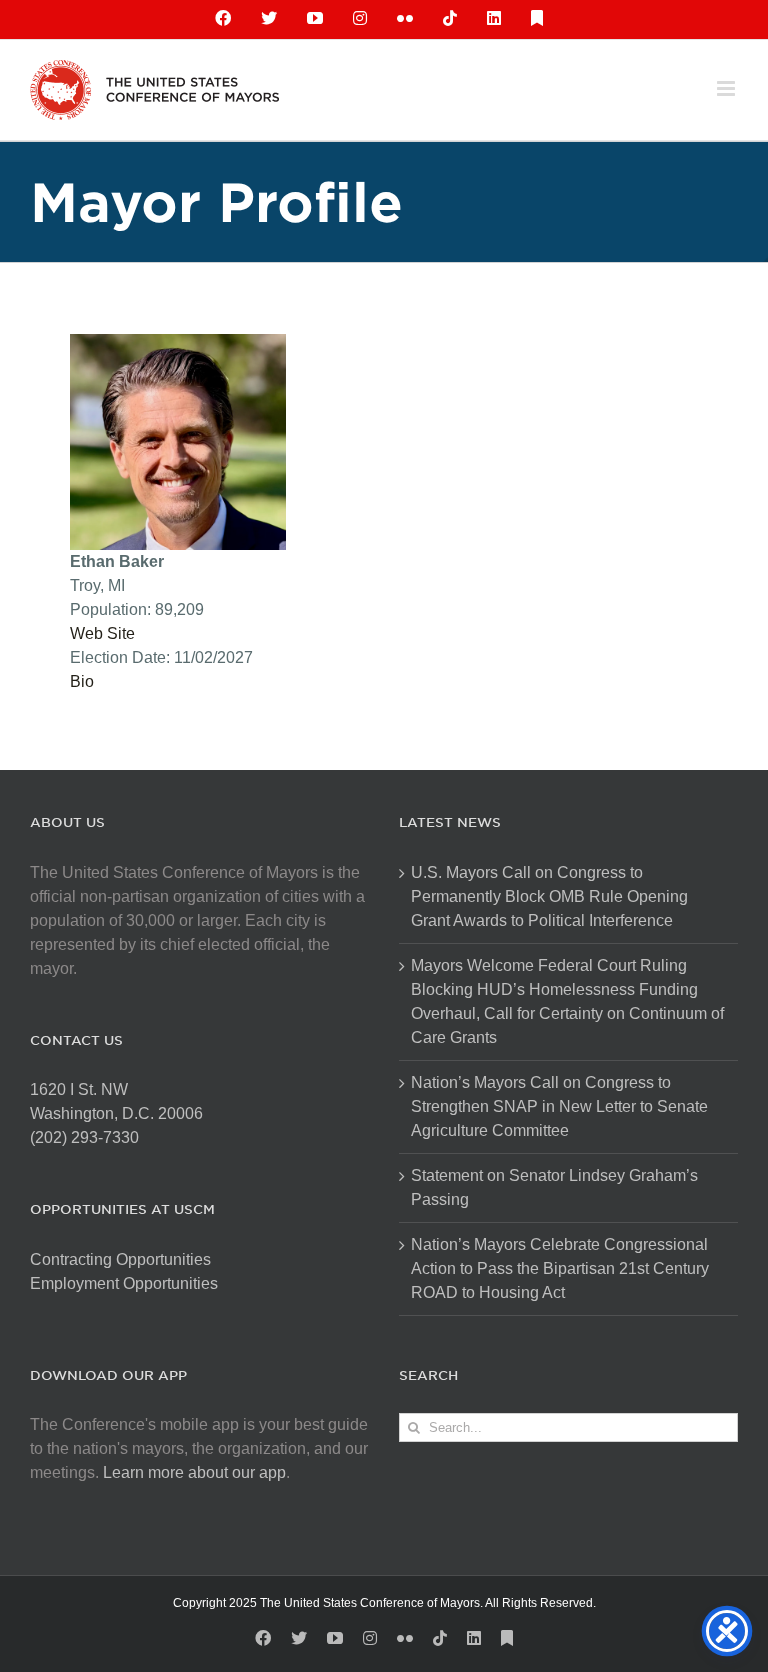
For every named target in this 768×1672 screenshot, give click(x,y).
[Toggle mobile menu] (727, 88)
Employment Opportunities (124, 1283)
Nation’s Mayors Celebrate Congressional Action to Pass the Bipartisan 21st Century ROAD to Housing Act (560, 1268)
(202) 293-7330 (84, 1137)
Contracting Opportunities (120, 1259)
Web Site (102, 633)
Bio (82, 681)
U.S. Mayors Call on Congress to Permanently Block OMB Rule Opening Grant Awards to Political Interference (549, 896)
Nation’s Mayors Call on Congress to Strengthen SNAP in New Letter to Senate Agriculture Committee (559, 1106)
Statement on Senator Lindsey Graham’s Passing (554, 1187)
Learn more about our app (194, 1472)
